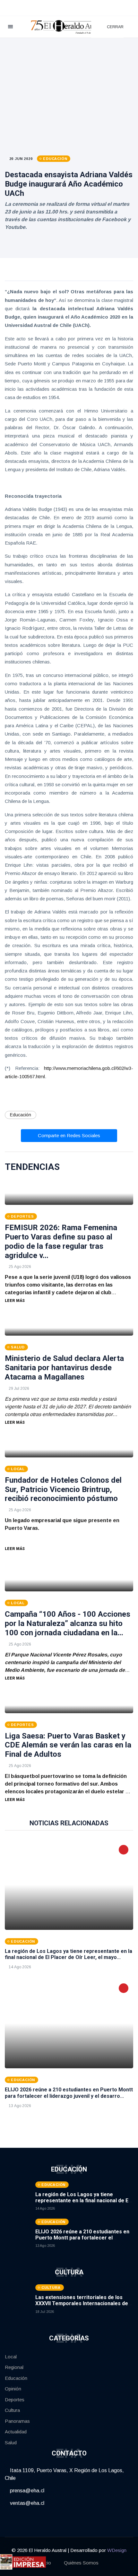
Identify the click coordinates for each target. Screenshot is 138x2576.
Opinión (13, 2389)
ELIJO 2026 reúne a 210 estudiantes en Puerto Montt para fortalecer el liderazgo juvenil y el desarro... (69, 2093)
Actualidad (16, 2432)
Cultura (12, 2410)
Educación (21, 1115)
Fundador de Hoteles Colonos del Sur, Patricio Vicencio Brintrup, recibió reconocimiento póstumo (63, 1489)
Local (11, 2357)
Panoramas (17, 2421)
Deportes (15, 2400)
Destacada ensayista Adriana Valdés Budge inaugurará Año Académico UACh (69, 184)
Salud (11, 2443)
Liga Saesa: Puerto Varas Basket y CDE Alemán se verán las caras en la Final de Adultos (68, 1745)
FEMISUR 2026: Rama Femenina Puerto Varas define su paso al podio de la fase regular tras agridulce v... (61, 1241)
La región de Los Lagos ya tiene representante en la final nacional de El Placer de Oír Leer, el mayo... (69, 1954)
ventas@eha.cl (26, 2503)
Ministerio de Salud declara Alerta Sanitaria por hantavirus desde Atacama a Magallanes (64, 1368)
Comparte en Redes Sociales (69, 1135)
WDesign (117, 2550)
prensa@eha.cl (26, 2491)
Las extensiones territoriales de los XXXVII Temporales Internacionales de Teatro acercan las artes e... (82, 2303)
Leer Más (15, 1301)
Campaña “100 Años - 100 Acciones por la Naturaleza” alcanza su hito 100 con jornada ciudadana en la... (68, 1623)
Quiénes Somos (81, 2563)
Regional (14, 2367)
